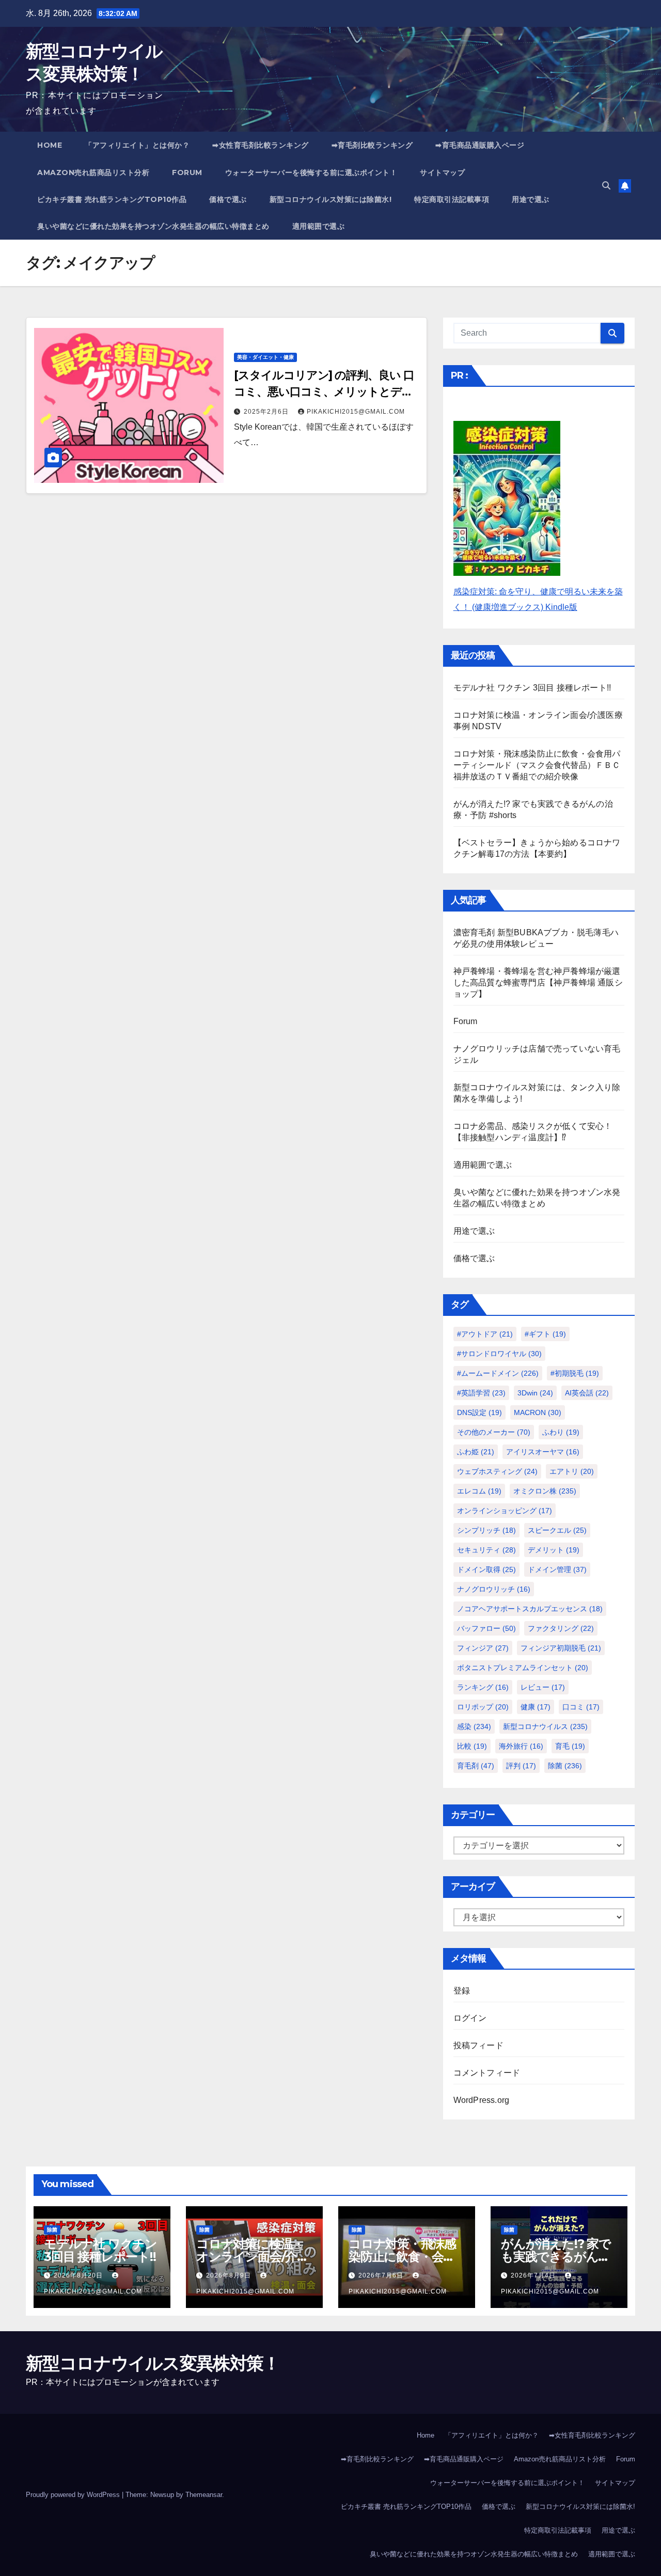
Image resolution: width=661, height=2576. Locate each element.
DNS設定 (479, 1412)
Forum (187, 172)
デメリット (554, 1550)
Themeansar (204, 2495)
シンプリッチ (486, 1530)
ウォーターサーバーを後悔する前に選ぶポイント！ (311, 172)
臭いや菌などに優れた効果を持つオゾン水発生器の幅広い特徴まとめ (153, 226)
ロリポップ (483, 1707)
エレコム (479, 1491)
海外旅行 (521, 1746)
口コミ (581, 1707)
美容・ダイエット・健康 (265, 357)
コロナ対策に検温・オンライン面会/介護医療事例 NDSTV (253, 2257)
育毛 (570, 1746)
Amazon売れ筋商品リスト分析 (93, 172)
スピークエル (557, 1530)
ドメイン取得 (486, 1569)
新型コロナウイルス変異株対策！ (153, 2363)
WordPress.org (482, 2100)
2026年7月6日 (382, 2275)
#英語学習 (481, 1393)
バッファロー (486, 1628)
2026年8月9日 (230, 2275)
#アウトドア (485, 1334)
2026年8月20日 (79, 2275)
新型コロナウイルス (545, 1726)
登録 (462, 1991)
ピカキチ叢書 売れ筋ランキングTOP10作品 (112, 199)
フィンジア (483, 1648)
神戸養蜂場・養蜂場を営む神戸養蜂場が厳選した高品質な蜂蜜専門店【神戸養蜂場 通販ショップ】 (538, 983)
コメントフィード (487, 2073)
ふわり (561, 1432)
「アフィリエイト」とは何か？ (137, 145)
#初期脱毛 (575, 1373)
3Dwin (535, 1393)
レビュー (543, 1687)
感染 (474, 1726)
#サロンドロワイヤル (499, 1354)
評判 (521, 1766)
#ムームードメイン (498, 1373)
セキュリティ (486, 1550)
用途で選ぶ (531, 199)
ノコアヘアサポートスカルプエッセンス (530, 1609)
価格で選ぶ (228, 199)
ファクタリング (561, 1628)
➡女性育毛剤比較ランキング (261, 145)
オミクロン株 (545, 1491)
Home (50, 145)
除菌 (565, 1766)
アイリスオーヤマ (543, 1452)
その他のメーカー (494, 1432)
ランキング (483, 1687)
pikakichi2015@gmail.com (356, 412)
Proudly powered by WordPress (74, 2495)
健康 (536, 1707)
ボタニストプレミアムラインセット (523, 1668)
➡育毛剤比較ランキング (372, 145)
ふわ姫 (476, 1452)
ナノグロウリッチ (494, 1589)
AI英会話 (587, 1393)
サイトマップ (442, 172)
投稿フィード (478, 2045)
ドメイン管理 (557, 1569)
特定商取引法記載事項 (452, 199)
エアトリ (572, 1471)
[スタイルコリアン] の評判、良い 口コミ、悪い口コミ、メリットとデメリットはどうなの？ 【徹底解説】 (324, 392)
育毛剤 (476, 1766)
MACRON (538, 1412)
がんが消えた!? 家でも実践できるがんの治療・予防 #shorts (556, 2257)
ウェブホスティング (497, 1471)
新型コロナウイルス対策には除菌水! (331, 199)
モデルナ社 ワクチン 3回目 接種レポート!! (532, 688)
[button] (606, 186)
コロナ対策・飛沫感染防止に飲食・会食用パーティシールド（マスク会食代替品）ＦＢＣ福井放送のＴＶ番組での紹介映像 (537, 765)
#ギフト (545, 1334)
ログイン (470, 2018)
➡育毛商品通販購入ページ (480, 145)
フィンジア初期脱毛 (561, 1648)
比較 (472, 1746)
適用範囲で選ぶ (319, 226)
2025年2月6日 (267, 412)
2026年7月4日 (534, 2275)
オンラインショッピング (505, 1511)
